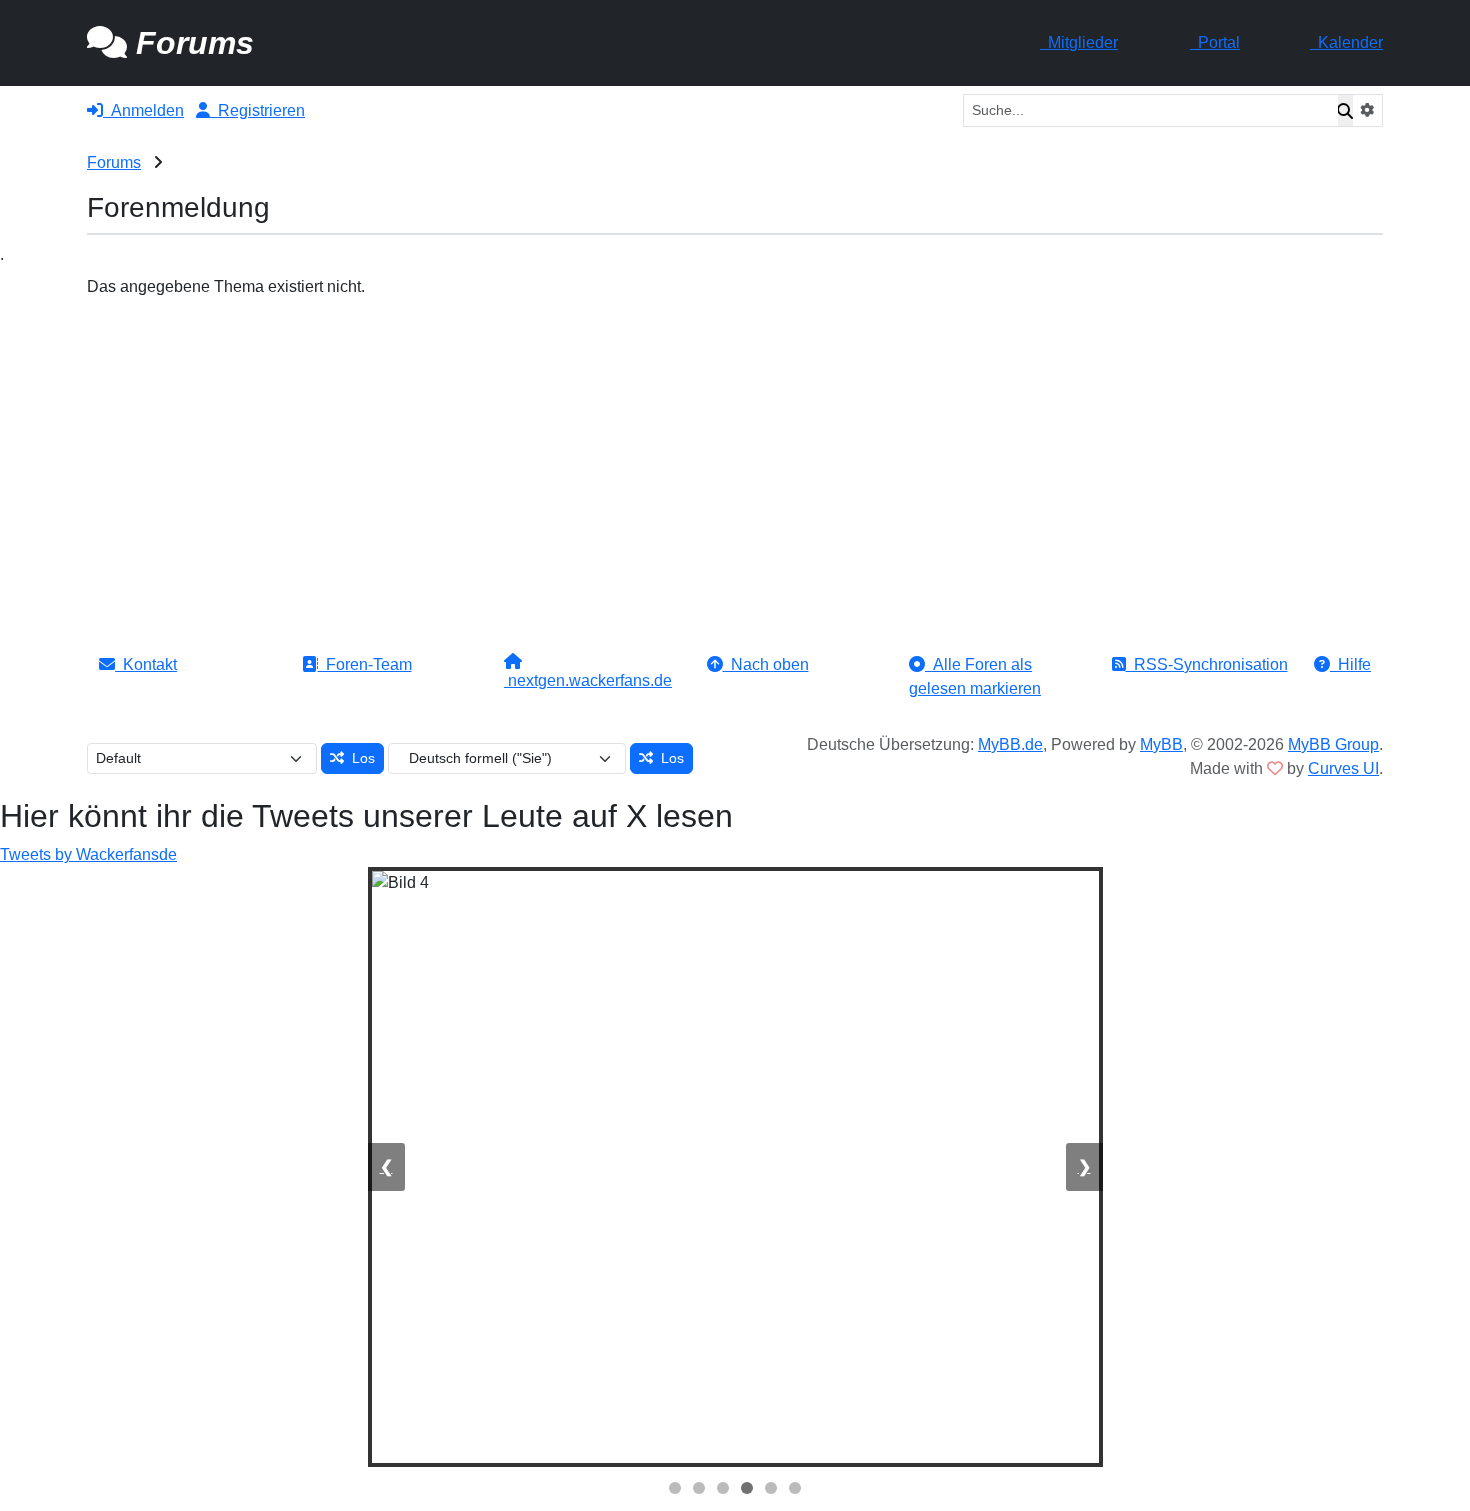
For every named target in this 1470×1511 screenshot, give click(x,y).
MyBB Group (1333, 744)
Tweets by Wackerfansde (88, 854)
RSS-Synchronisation (1207, 664)
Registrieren (257, 110)
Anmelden (143, 110)
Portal (1215, 42)
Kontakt (146, 664)
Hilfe (1350, 664)
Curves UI (1343, 768)
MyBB (1161, 744)
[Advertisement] (735, 449)
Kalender (1346, 42)
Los (359, 758)
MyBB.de (1010, 744)
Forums (114, 162)
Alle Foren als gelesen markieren (975, 676)
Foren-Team (365, 664)
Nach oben (766, 664)
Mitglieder (1079, 42)
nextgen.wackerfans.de (588, 680)
